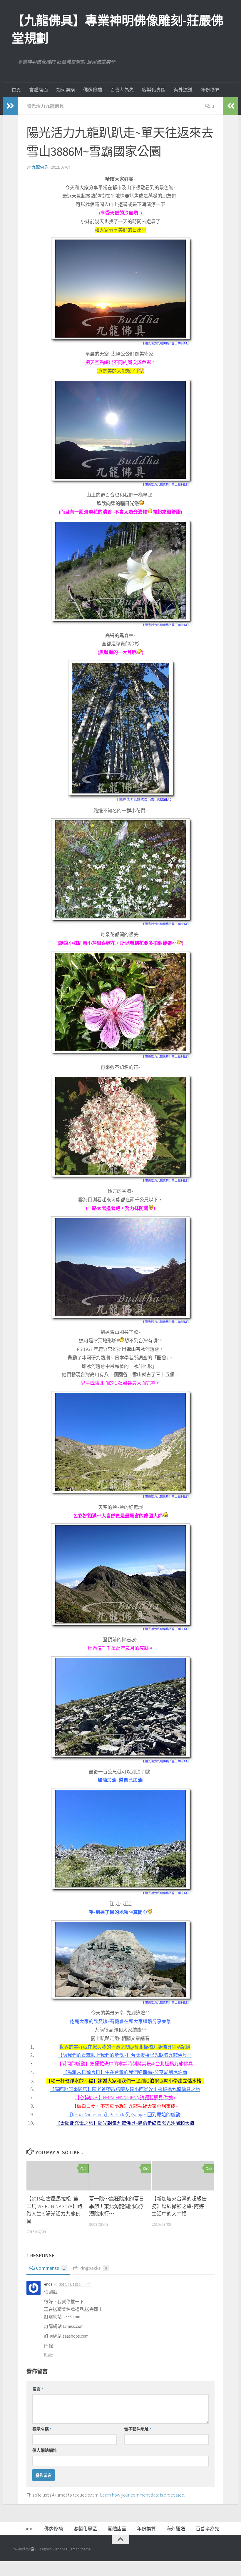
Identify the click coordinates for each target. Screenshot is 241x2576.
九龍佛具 (40, 167)
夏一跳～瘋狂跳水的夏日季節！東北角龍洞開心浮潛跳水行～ (117, 2206)
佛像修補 (93, 90)
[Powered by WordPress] (32, 2549)
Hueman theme (78, 2549)
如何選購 (66, 90)
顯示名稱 (42, 2429)
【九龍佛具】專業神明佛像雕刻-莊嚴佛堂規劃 (117, 29)
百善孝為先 (122, 90)
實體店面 (39, 90)
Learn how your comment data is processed (142, 2495)
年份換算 (210, 90)
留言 (38, 2389)
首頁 (16, 90)
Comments (51, 2268)
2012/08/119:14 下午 (75, 2284)
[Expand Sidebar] (10, 106)
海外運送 (183, 90)
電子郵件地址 (138, 2429)
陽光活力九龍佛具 (45, 106)
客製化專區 (154, 90)
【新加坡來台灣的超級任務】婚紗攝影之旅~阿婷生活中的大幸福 (179, 2206)
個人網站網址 (45, 2450)
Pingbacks (93, 2268)
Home (28, 2529)
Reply (48, 2355)
